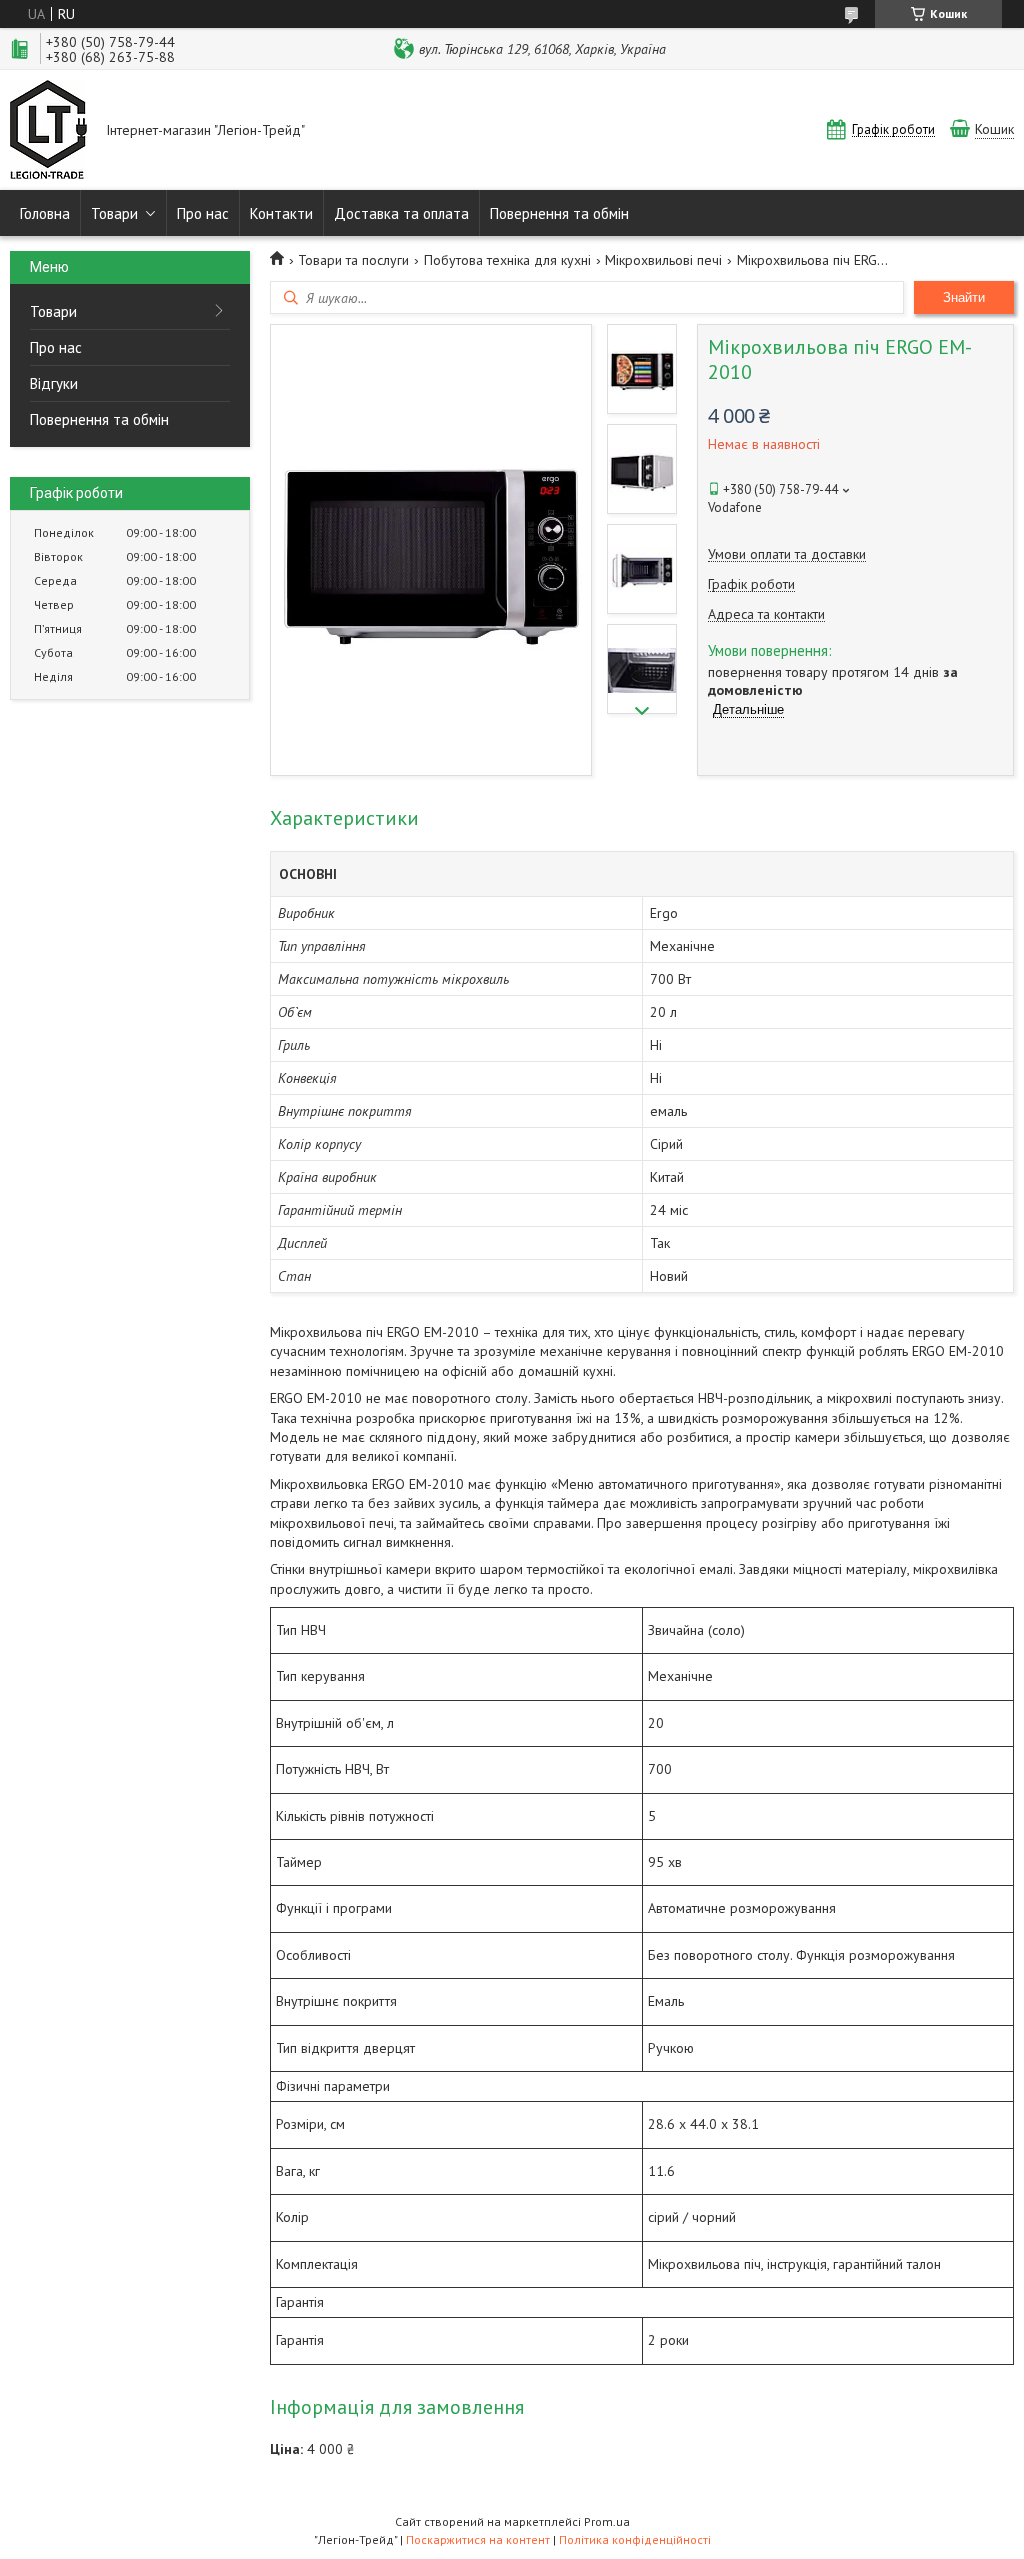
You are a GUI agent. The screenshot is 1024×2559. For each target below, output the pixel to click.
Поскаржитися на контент (478, 2539)
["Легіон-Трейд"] (48, 131)
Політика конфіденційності (635, 2539)
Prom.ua (607, 2521)
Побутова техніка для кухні (507, 260)
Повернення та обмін (559, 213)
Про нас (203, 213)
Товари (114, 213)
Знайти (964, 297)
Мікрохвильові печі (663, 260)
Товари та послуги (353, 260)
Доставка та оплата (401, 213)
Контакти (281, 213)
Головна (45, 213)
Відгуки (54, 383)
